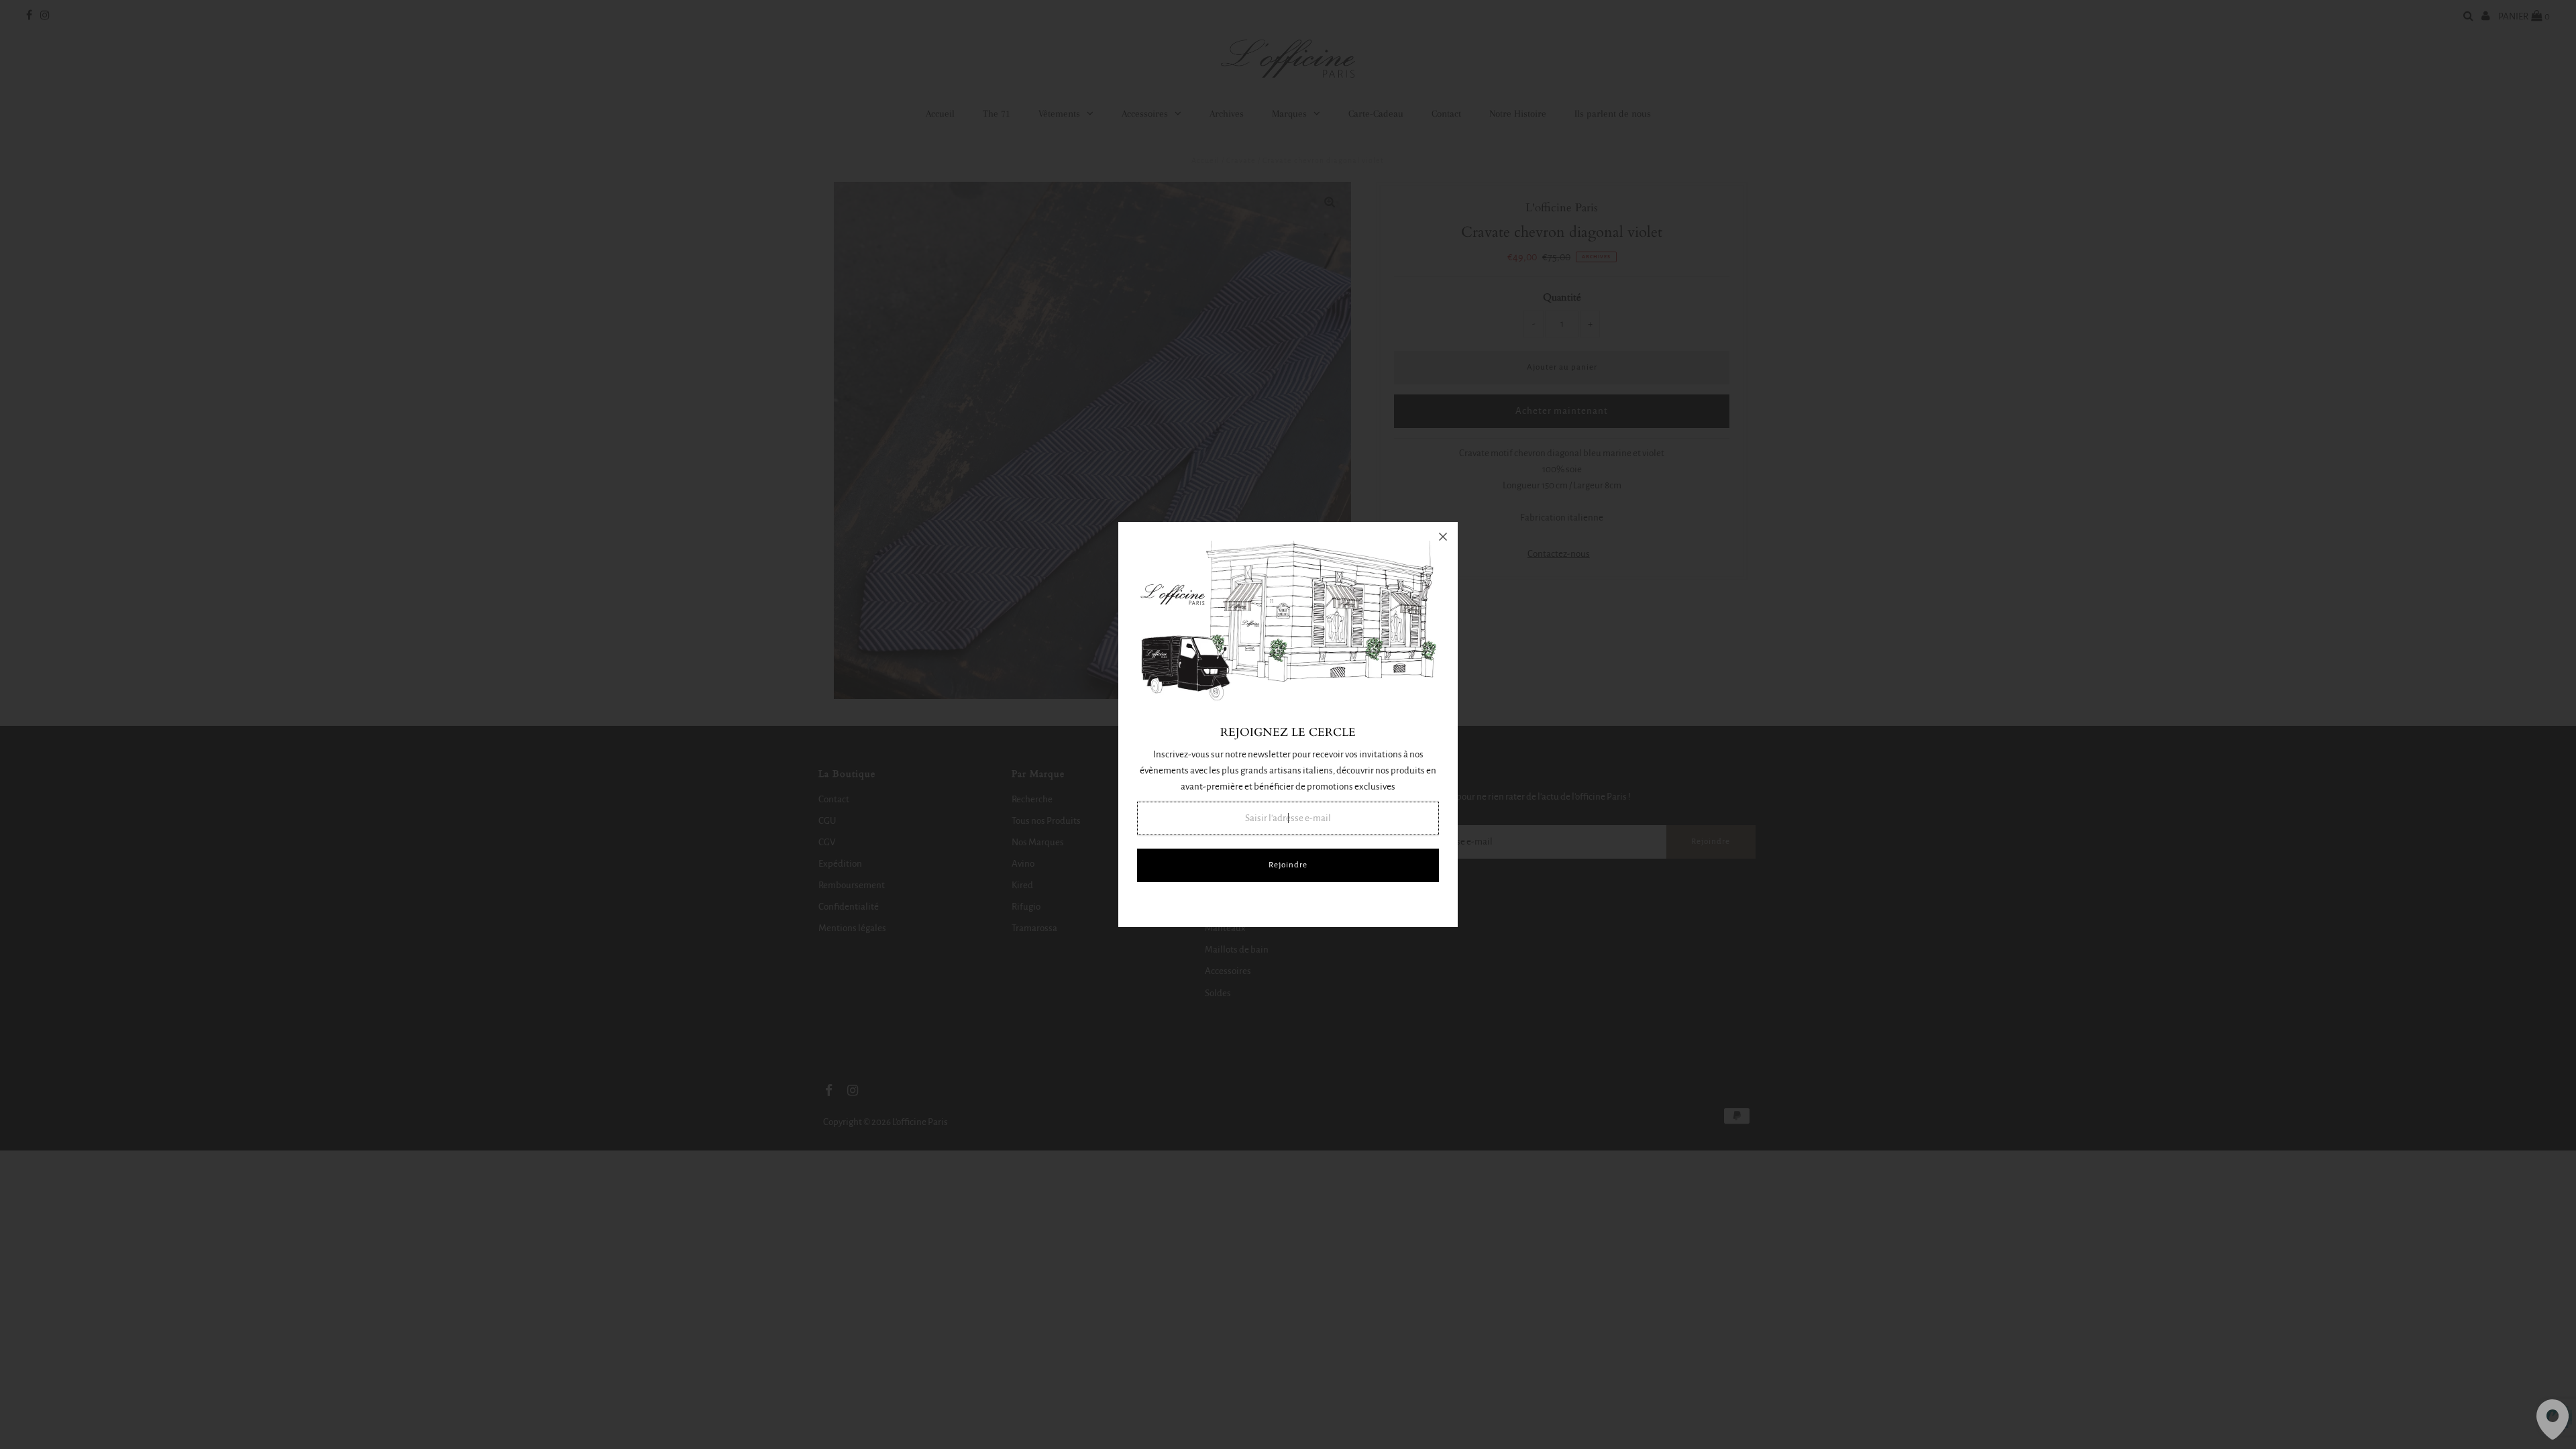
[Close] (1443, 537)
